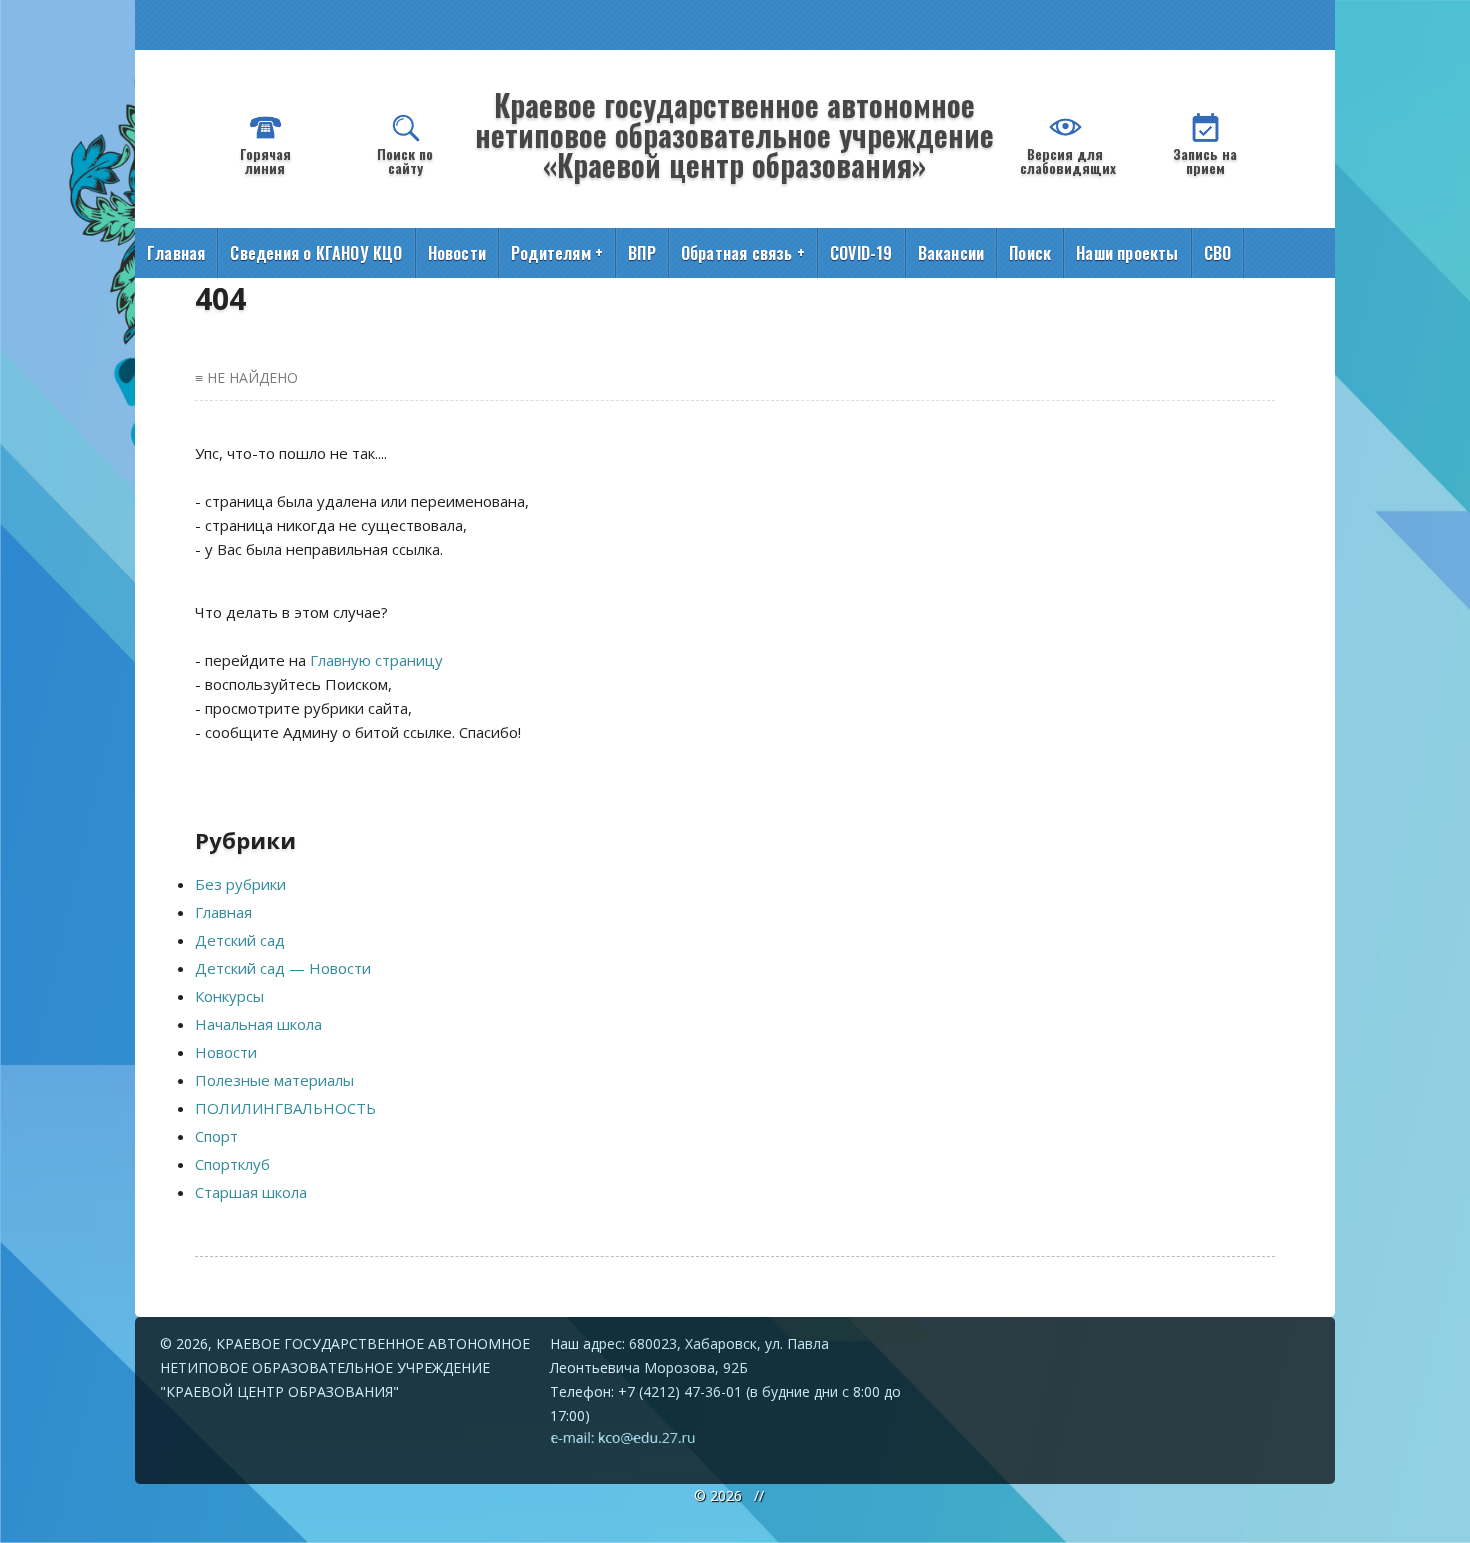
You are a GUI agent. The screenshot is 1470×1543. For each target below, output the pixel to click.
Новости (457, 253)
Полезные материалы (274, 1080)
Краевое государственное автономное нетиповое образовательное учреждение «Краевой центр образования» (734, 134)
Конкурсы (229, 996)
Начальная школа (258, 1024)
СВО (1218, 253)
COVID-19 (861, 253)
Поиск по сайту (405, 160)
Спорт (216, 1136)
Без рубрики (240, 884)
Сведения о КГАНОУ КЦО (316, 253)
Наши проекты (1127, 253)
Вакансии (951, 253)
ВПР (642, 253)
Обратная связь (743, 253)
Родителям (557, 253)
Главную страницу (376, 660)
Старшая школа (251, 1192)
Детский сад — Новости (283, 968)
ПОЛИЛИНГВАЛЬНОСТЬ (285, 1108)
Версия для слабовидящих (1068, 160)
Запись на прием (1205, 160)
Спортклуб (232, 1164)
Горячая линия (265, 160)
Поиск (1030, 253)
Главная (176, 253)
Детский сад (240, 940)
